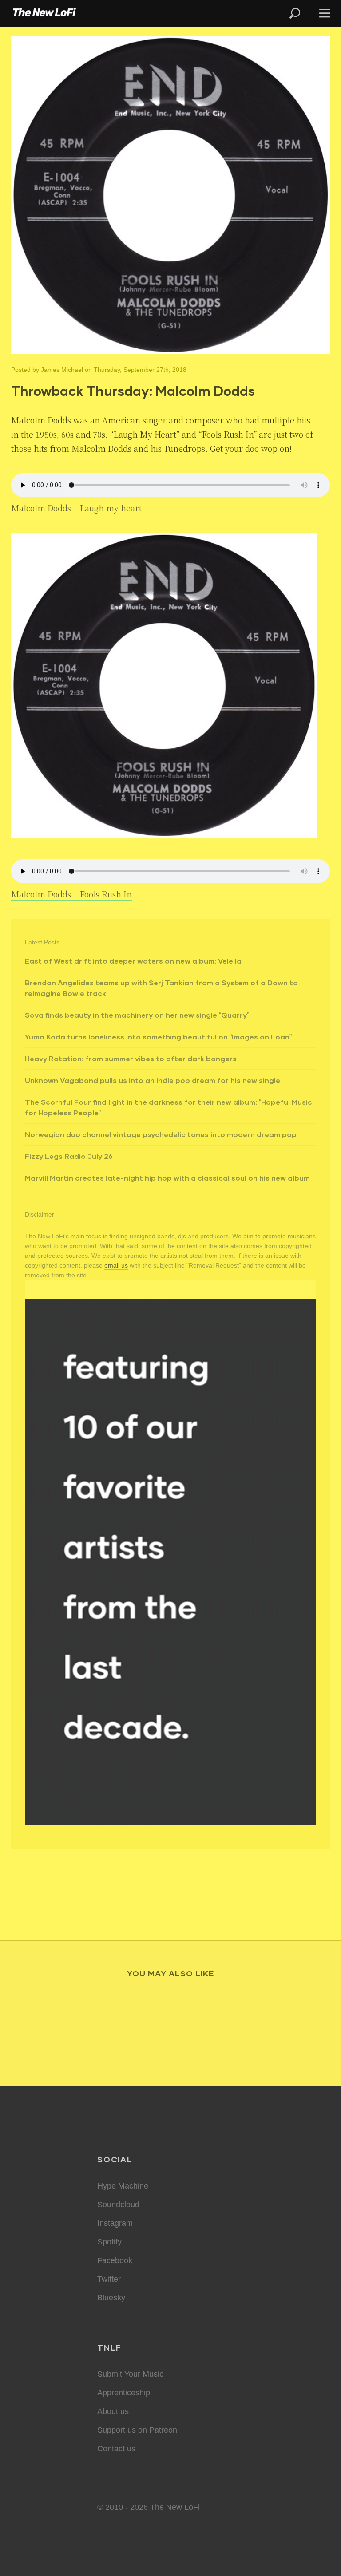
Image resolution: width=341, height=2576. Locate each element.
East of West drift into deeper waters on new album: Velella (133, 961)
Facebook (115, 2260)
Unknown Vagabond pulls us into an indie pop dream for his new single (153, 1080)
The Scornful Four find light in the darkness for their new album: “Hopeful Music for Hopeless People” (169, 1107)
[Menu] (321, 13)
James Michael (62, 370)
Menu (325, 13)
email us (116, 1265)
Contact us (116, 2449)
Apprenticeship (124, 2393)
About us (113, 2411)
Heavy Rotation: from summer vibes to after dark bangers (131, 1058)
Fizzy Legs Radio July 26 (69, 1156)
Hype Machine (123, 2186)
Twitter (109, 2279)
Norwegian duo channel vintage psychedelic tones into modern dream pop (161, 1134)
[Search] (299, 13)
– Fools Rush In (71, 894)
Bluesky (111, 2298)
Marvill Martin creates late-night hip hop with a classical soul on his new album (167, 1178)
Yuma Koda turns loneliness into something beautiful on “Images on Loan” (158, 1037)
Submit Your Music (130, 2374)
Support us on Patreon (137, 2430)
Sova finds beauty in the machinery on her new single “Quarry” (137, 1015)
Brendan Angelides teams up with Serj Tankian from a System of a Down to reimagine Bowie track (161, 988)
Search (295, 13)
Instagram (115, 2223)
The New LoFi (44, 13)
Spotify (109, 2242)
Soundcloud (118, 2205)
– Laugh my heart (76, 508)
